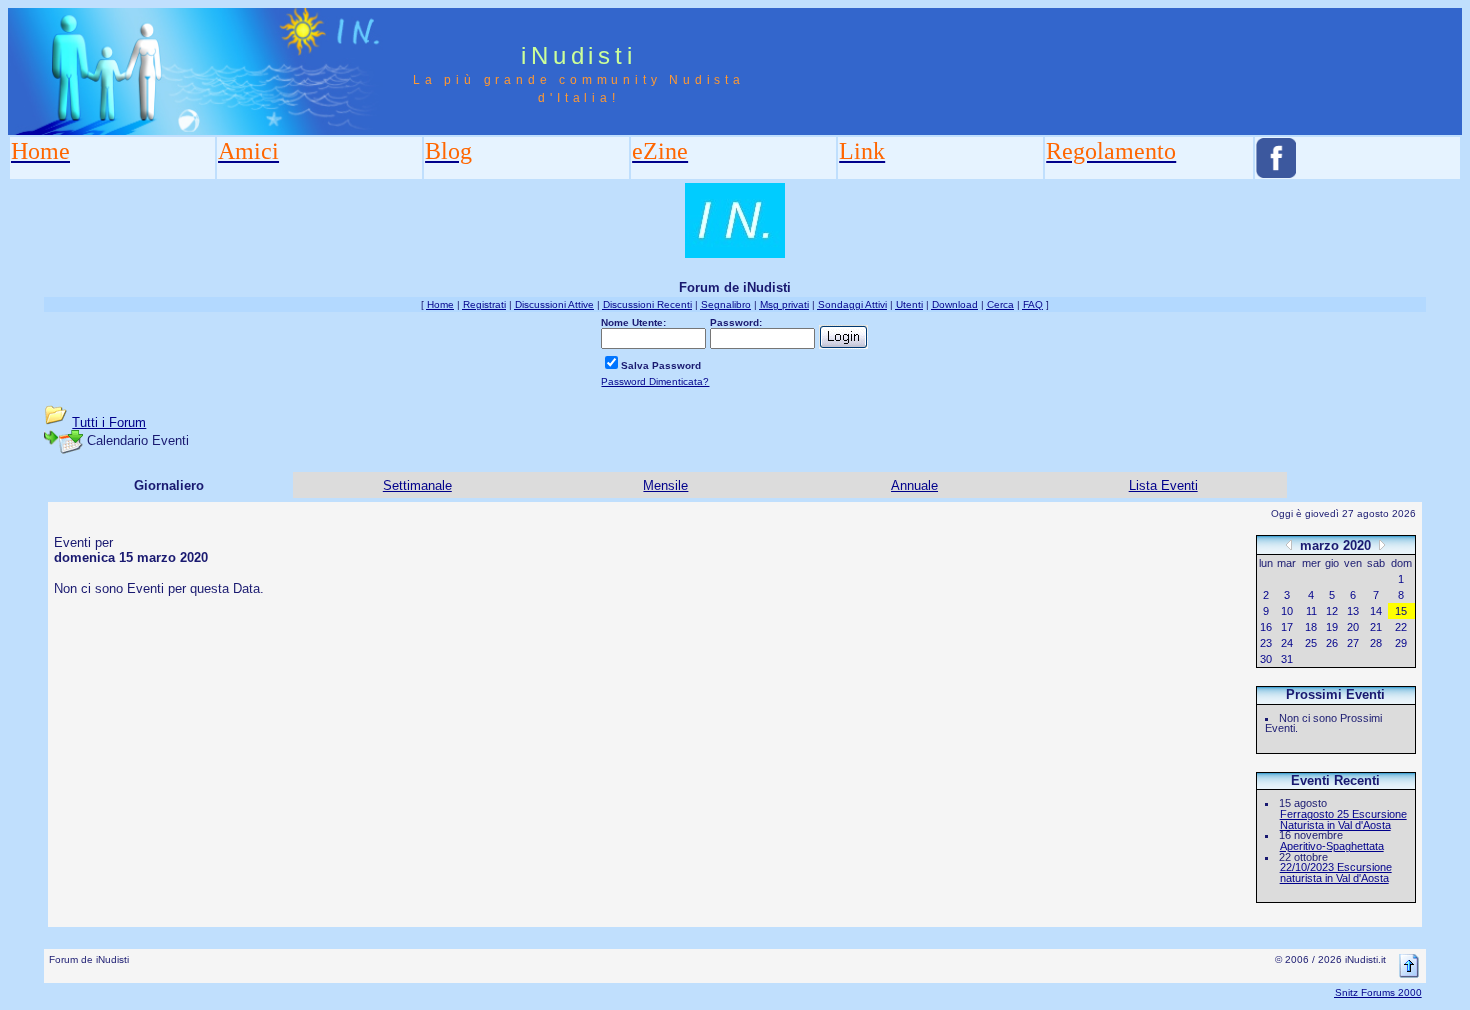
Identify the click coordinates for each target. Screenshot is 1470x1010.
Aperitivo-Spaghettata (1332, 846)
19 (1332, 627)
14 (1376, 611)
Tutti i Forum (109, 422)
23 (1266, 643)
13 (1353, 611)
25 (1311, 643)
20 (1353, 627)
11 (1311, 611)
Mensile (665, 485)
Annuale (914, 485)
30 (1266, 659)
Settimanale (417, 485)
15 (1401, 611)
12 (1332, 611)
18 (1311, 627)
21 (1376, 627)
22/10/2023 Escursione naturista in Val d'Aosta (1336, 872)
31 (1287, 659)
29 (1401, 643)
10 (1287, 611)
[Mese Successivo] (1382, 544)
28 (1376, 643)
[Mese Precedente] (1289, 544)
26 (1332, 643)
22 (1401, 627)
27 (1353, 643)
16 (1266, 627)
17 (1287, 627)
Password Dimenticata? (655, 381)
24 (1287, 643)
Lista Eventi (1163, 485)
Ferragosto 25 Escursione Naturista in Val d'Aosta (1343, 819)
